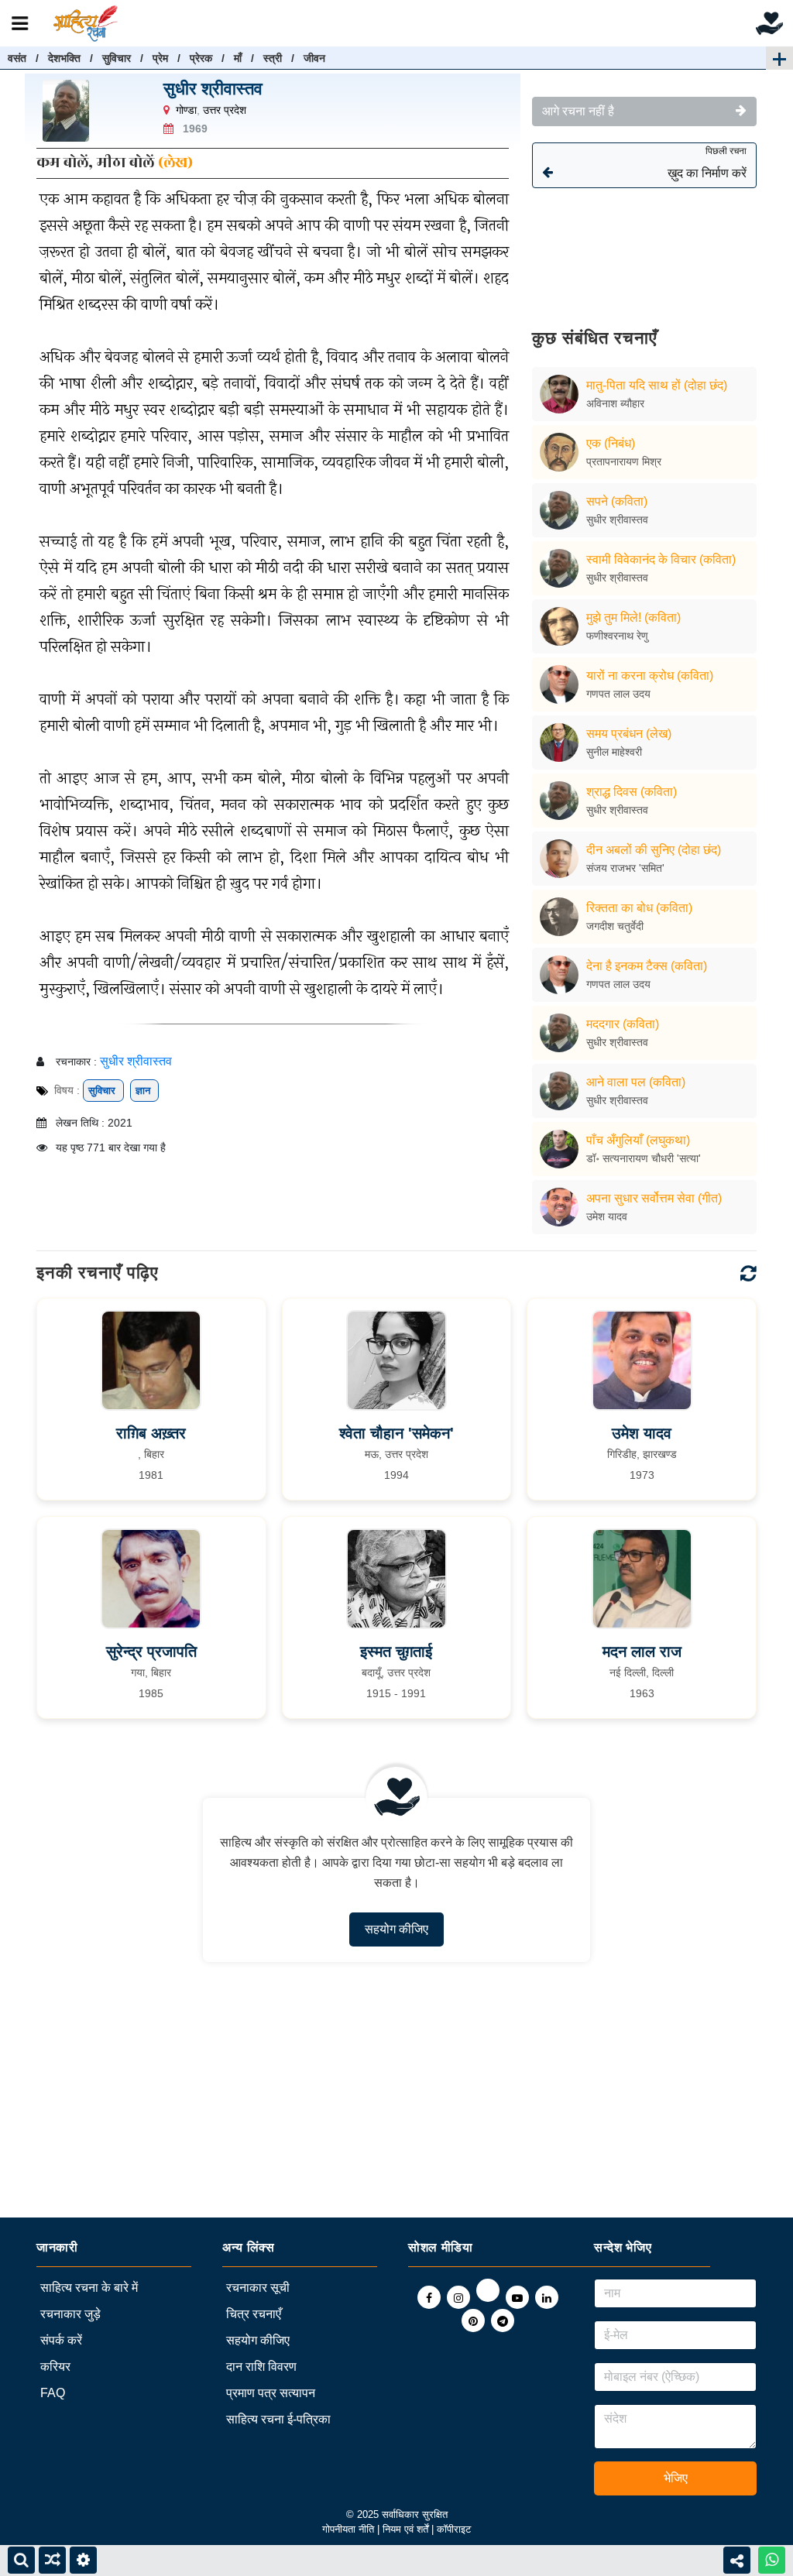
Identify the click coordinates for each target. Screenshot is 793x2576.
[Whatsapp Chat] (772, 2560)
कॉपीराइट (454, 2529)
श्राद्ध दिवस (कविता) (632, 792)
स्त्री (273, 58)
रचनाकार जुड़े (70, 2314)
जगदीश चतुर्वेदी (615, 926)
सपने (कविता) (617, 501)
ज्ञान (144, 1091)
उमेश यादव (607, 1216)
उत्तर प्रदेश (225, 110)
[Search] (21, 2560)
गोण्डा (186, 110)
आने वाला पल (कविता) (636, 1082)
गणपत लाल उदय (618, 694)
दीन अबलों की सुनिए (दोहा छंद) (654, 850)
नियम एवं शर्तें (407, 2529)
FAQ (53, 2393)
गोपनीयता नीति (348, 2529)
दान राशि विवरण (261, 2367)
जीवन (314, 58)
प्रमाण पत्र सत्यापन (271, 2393)
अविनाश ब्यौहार (615, 403)
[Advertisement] (644, 247)
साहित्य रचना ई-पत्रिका (278, 2419)
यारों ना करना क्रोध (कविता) (650, 676)
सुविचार (117, 58)
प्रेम (160, 58)
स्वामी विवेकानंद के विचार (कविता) (661, 559)
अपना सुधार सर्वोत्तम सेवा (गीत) (654, 1198)
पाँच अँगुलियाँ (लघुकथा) (638, 1140)
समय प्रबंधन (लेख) (629, 734)
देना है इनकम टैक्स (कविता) (647, 966)
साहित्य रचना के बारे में (89, 2288)
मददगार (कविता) (623, 1024)
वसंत (17, 58)
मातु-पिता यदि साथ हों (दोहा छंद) (657, 385)
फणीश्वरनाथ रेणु (617, 636)
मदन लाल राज (642, 1652)
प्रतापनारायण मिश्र (624, 461)
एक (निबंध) (611, 443)
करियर (55, 2367)
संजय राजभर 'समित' (625, 868)
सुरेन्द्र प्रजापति (151, 1652)
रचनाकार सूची (258, 2288)
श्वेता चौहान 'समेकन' (396, 1433)
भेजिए (676, 2478)
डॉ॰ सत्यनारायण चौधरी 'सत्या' (644, 1158)
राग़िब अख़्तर (151, 1433)
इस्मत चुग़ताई (396, 1652)
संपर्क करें (61, 2340)
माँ (238, 58)
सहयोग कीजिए (396, 1929)
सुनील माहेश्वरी (614, 752)
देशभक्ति (64, 58)
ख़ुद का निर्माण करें (707, 163)
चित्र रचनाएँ (254, 2314)
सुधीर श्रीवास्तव (213, 89)
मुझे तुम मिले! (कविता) (633, 617)
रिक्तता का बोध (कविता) (639, 908)
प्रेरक (201, 58)
